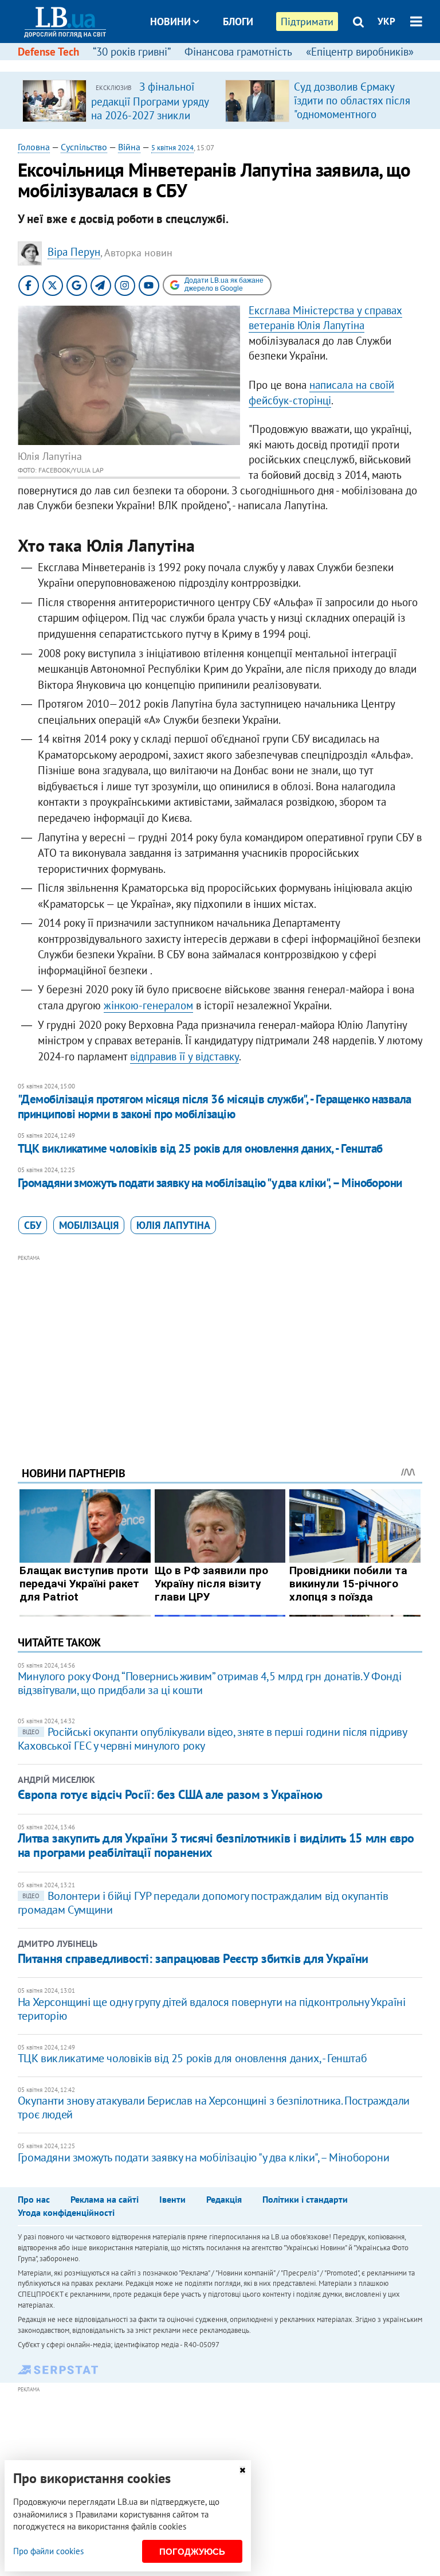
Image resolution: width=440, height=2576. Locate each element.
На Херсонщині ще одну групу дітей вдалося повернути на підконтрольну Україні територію (212, 2009)
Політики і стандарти (305, 2199)
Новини (170, 22)
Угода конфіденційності (66, 2212)
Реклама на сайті (105, 2199)
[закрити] (242, 2470)
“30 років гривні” (132, 52)
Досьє (230, 65)
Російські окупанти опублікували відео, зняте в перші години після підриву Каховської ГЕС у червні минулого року (212, 1739)
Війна (129, 147)
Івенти (172, 2199)
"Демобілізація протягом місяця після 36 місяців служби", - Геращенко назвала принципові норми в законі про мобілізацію (215, 1106)
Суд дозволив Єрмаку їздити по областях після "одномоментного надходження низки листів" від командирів (352, 114)
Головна (34, 147)
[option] (119, 100)
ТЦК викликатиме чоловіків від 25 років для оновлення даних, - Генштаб (200, 1148)
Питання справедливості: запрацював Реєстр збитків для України (193, 1958)
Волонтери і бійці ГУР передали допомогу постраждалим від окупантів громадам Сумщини (203, 1903)
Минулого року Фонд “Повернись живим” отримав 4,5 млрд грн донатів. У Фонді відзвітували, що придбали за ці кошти (209, 1683)
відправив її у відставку (184, 1056)
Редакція (224, 2199)
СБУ (33, 1225)
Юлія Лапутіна (173, 1225)
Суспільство (84, 147)
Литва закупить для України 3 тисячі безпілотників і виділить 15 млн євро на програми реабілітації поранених (216, 1845)
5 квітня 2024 (172, 148)
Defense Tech (48, 52)
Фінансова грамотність (238, 52)
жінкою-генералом (148, 1005)
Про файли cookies (48, 2551)
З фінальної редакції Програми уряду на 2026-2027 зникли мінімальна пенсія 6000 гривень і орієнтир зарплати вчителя (150, 122)
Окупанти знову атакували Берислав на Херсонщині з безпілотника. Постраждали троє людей (214, 2107)
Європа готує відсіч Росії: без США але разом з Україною (170, 1794)
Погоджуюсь (192, 2552)
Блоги (238, 22)
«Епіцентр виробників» (360, 52)
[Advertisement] (220, 1345)
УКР (386, 21)
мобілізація (89, 1225)
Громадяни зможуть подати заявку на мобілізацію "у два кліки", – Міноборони (210, 1183)
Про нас (34, 2199)
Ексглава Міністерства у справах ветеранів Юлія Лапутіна (325, 318)
